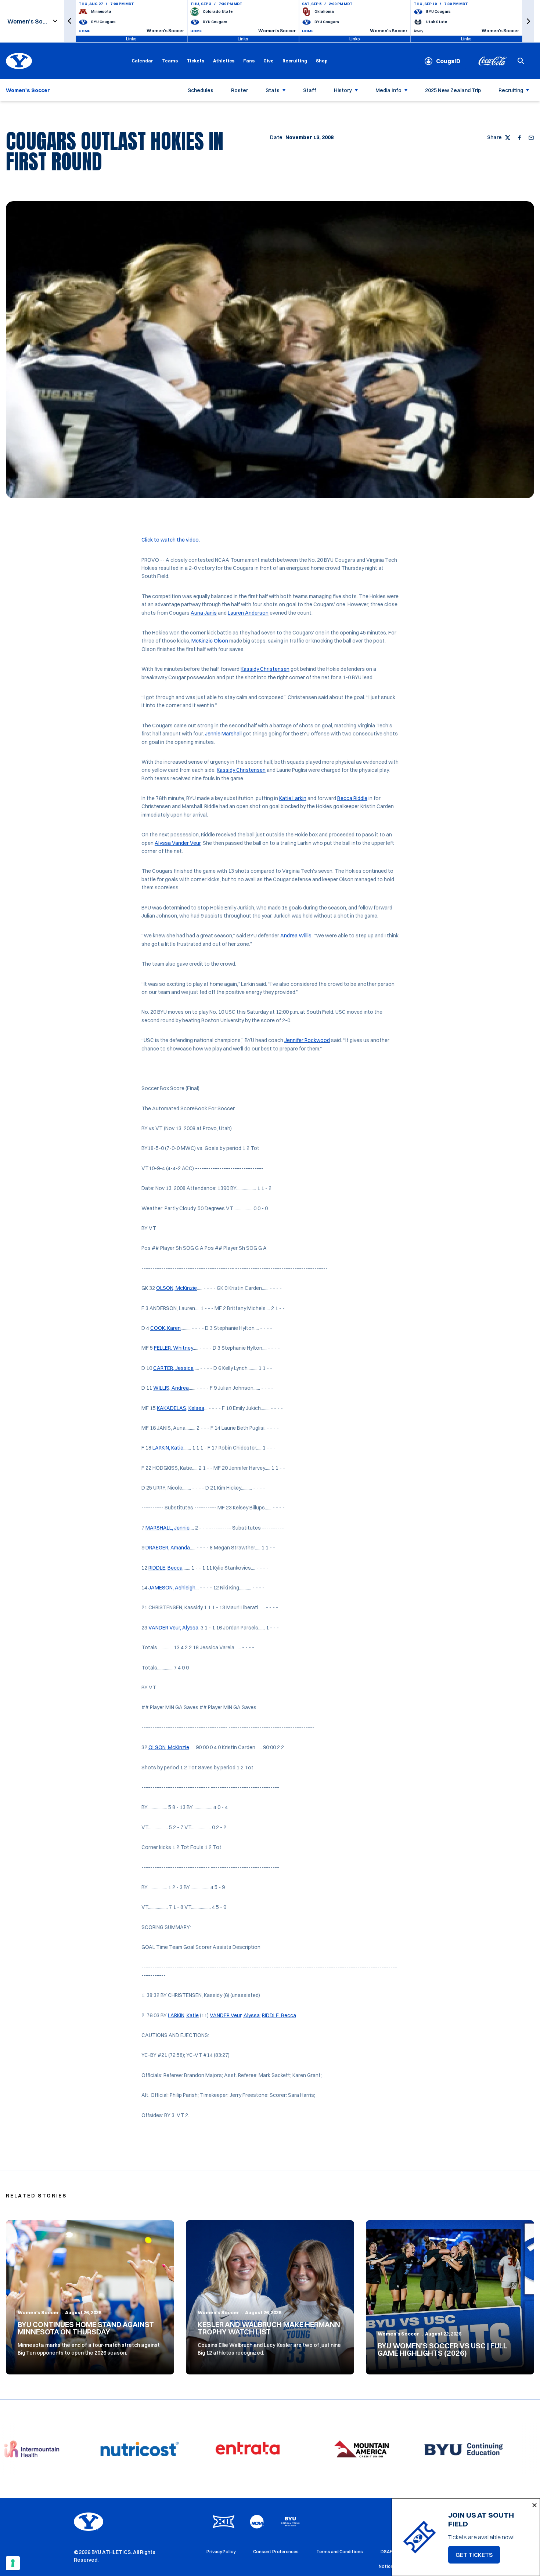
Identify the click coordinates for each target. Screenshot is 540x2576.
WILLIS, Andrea (171, 1388)
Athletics (224, 61)
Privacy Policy (221, 2552)
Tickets (195, 61)
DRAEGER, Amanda (168, 1548)
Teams (170, 61)
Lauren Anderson (248, 613)
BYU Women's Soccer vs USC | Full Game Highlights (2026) (442, 2349)
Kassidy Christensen (265, 669)
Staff (310, 90)
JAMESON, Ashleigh (172, 1588)
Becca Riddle (352, 798)
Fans (249, 61)
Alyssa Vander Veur (178, 843)
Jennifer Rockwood (307, 1040)
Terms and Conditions (340, 2552)
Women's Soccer (38, 2312)
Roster (240, 90)
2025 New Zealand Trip (453, 90)
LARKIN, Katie (168, 1448)
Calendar (142, 61)
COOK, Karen (165, 1328)
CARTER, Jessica (173, 1368)
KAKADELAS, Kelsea (181, 1408)
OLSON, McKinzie (177, 1288)
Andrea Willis (296, 936)
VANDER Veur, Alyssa (173, 1628)
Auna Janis (204, 613)
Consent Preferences (276, 2552)
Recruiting (295, 61)
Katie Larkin (293, 798)
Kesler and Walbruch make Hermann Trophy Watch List (269, 2328)
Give (269, 61)
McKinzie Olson (210, 641)
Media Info (388, 90)
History (343, 90)
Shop (322, 61)
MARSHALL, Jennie (168, 1528)
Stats (273, 90)
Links (131, 39)
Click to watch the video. (171, 540)
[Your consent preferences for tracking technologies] (13, 2563)
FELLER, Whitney (173, 1348)
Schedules (201, 90)
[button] (70, 21)
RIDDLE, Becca (165, 1568)
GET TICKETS (478, 2557)
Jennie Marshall (223, 734)
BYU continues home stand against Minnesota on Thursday (86, 2328)
